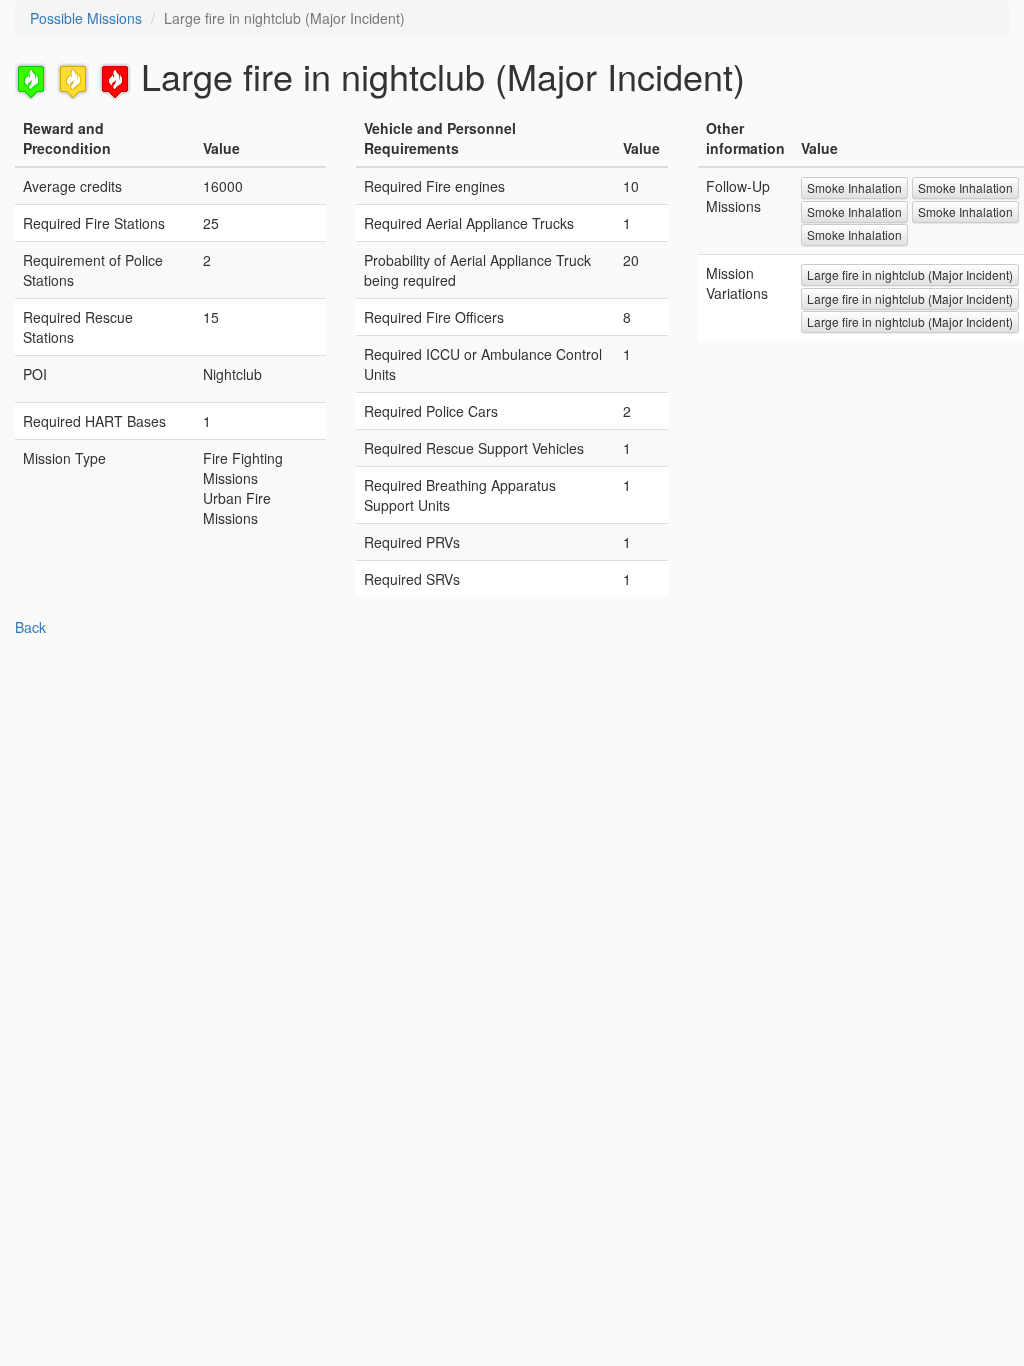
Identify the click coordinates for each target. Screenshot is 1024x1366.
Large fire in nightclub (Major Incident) (910, 274)
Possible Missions (86, 18)
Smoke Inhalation (854, 187)
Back (30, 627)
